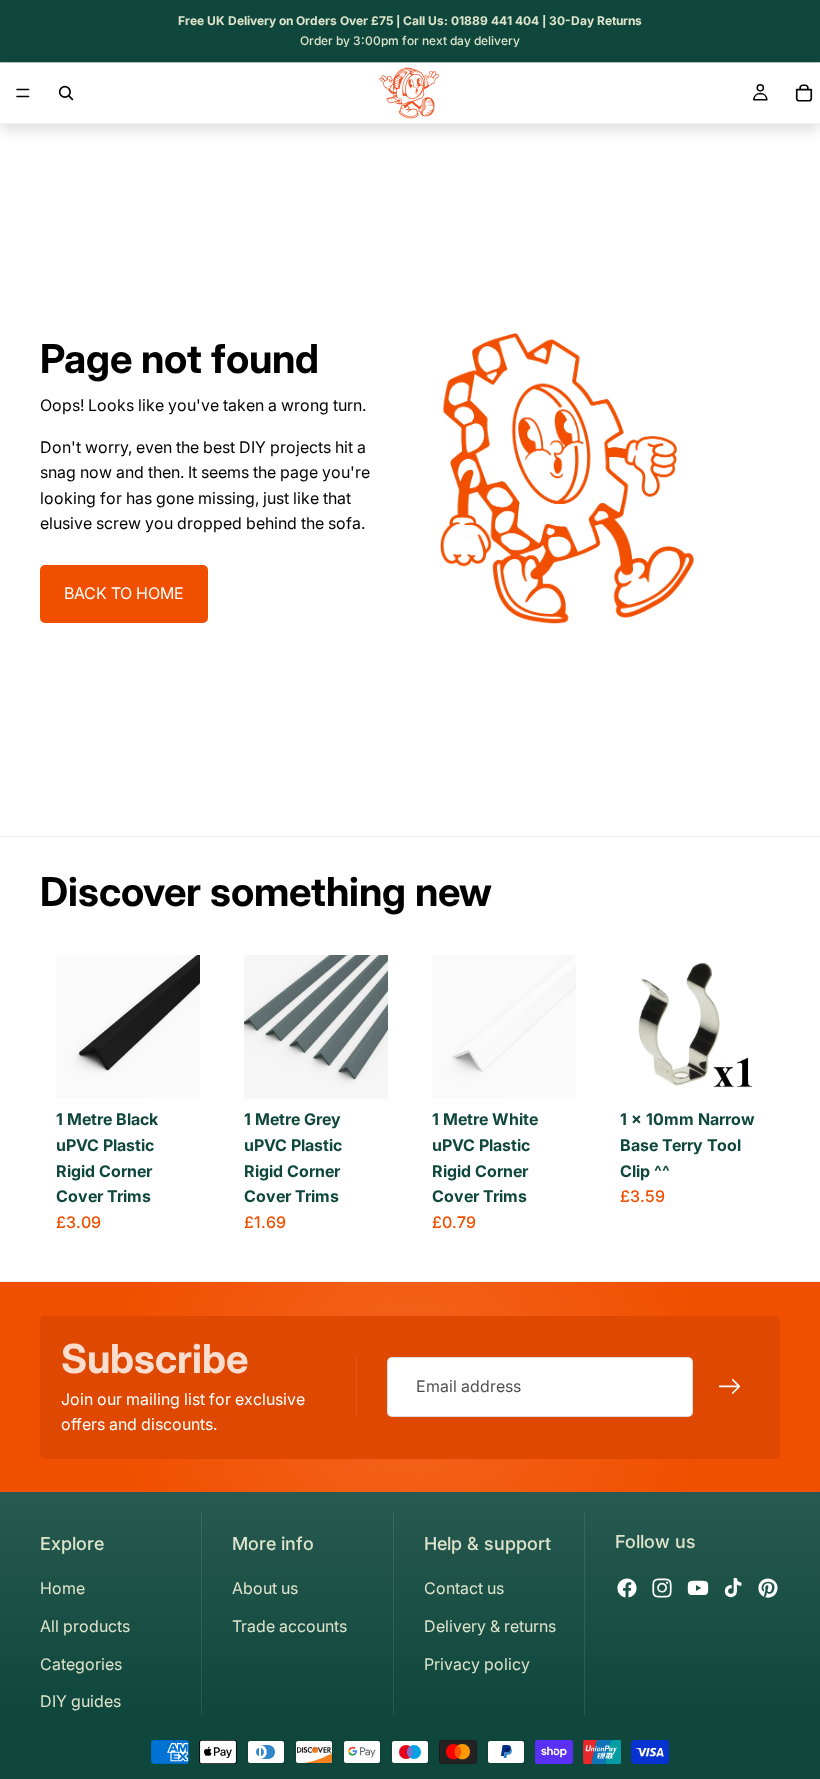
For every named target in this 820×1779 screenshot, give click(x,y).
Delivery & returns (490, 1626)
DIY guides (80, 1701)
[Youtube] (698, 1588)
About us (265, 1588)
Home (62, 1588)
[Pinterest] (768, 1588)
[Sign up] (730, 1387)
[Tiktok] (733, 1588)
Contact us (464, 1588)
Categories (81, 1664)
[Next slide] (178, 1027)
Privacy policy (477, 1664)
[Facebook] (627, 1588)
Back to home (124, 593)
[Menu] (23, 93)
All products (85, 1626)
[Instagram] (662, 1588)
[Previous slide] (78, 1027)
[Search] (66, 93)
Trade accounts (289, 1626)
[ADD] (733, 1069)
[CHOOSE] (169, 1069)
